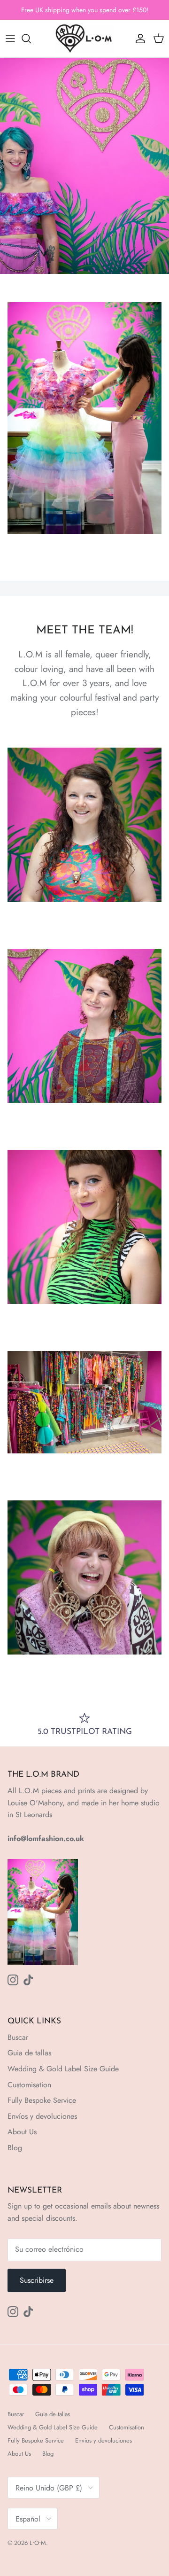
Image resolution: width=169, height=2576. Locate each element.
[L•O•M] (85, 39)
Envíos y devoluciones (42, 2116)
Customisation (29, 2085)
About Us (22, 2132)
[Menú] (10, 39)
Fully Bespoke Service (42, 2100)
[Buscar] (31, 39)
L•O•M (38, 2543)
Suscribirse (37, 2280)
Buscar (18, 2037)
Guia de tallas (29, 2053)
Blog (15, 2148)
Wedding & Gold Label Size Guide (63, 2069)
